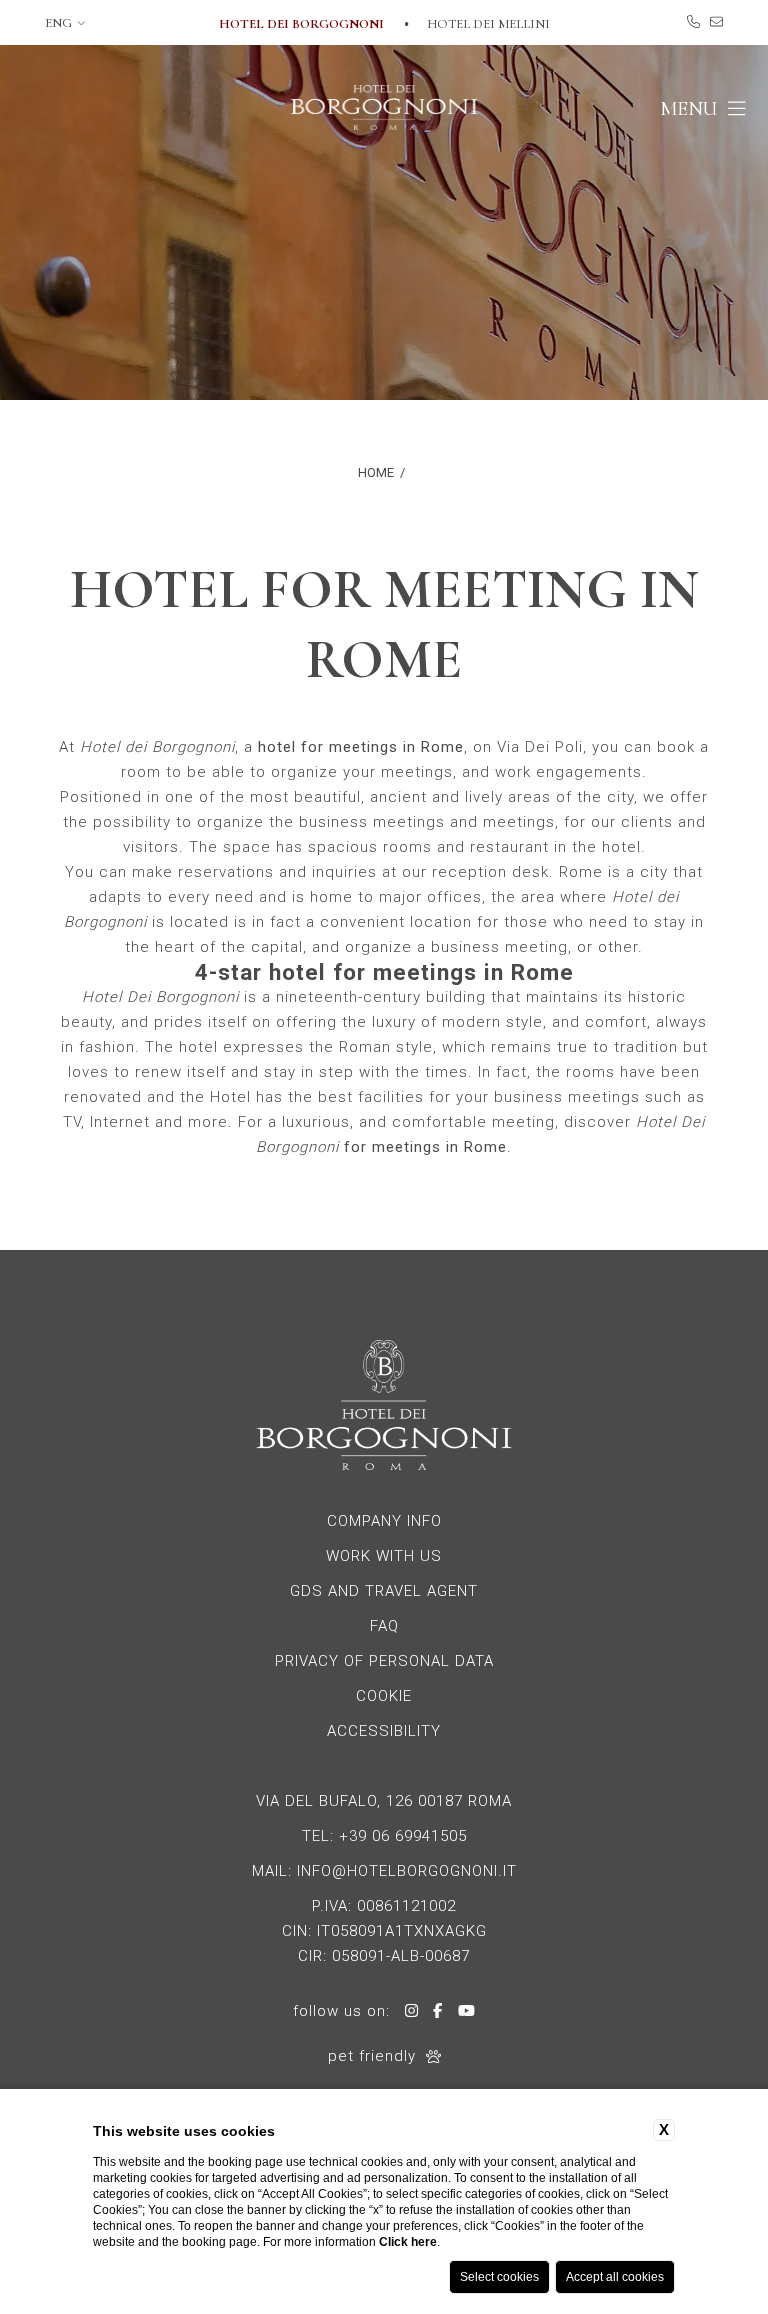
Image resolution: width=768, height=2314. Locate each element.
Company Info (384, 1521)
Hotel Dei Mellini (488, 24)
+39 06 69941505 (403, 1836)
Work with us (384, 1556)
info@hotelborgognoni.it (407, 1871)
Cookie (384, 1696)
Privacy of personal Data (384, 1661)
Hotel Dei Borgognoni (303, 24)
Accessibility (384, 1731)
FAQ (384, 1626)
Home (376, 472)
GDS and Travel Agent (384, 1591)
